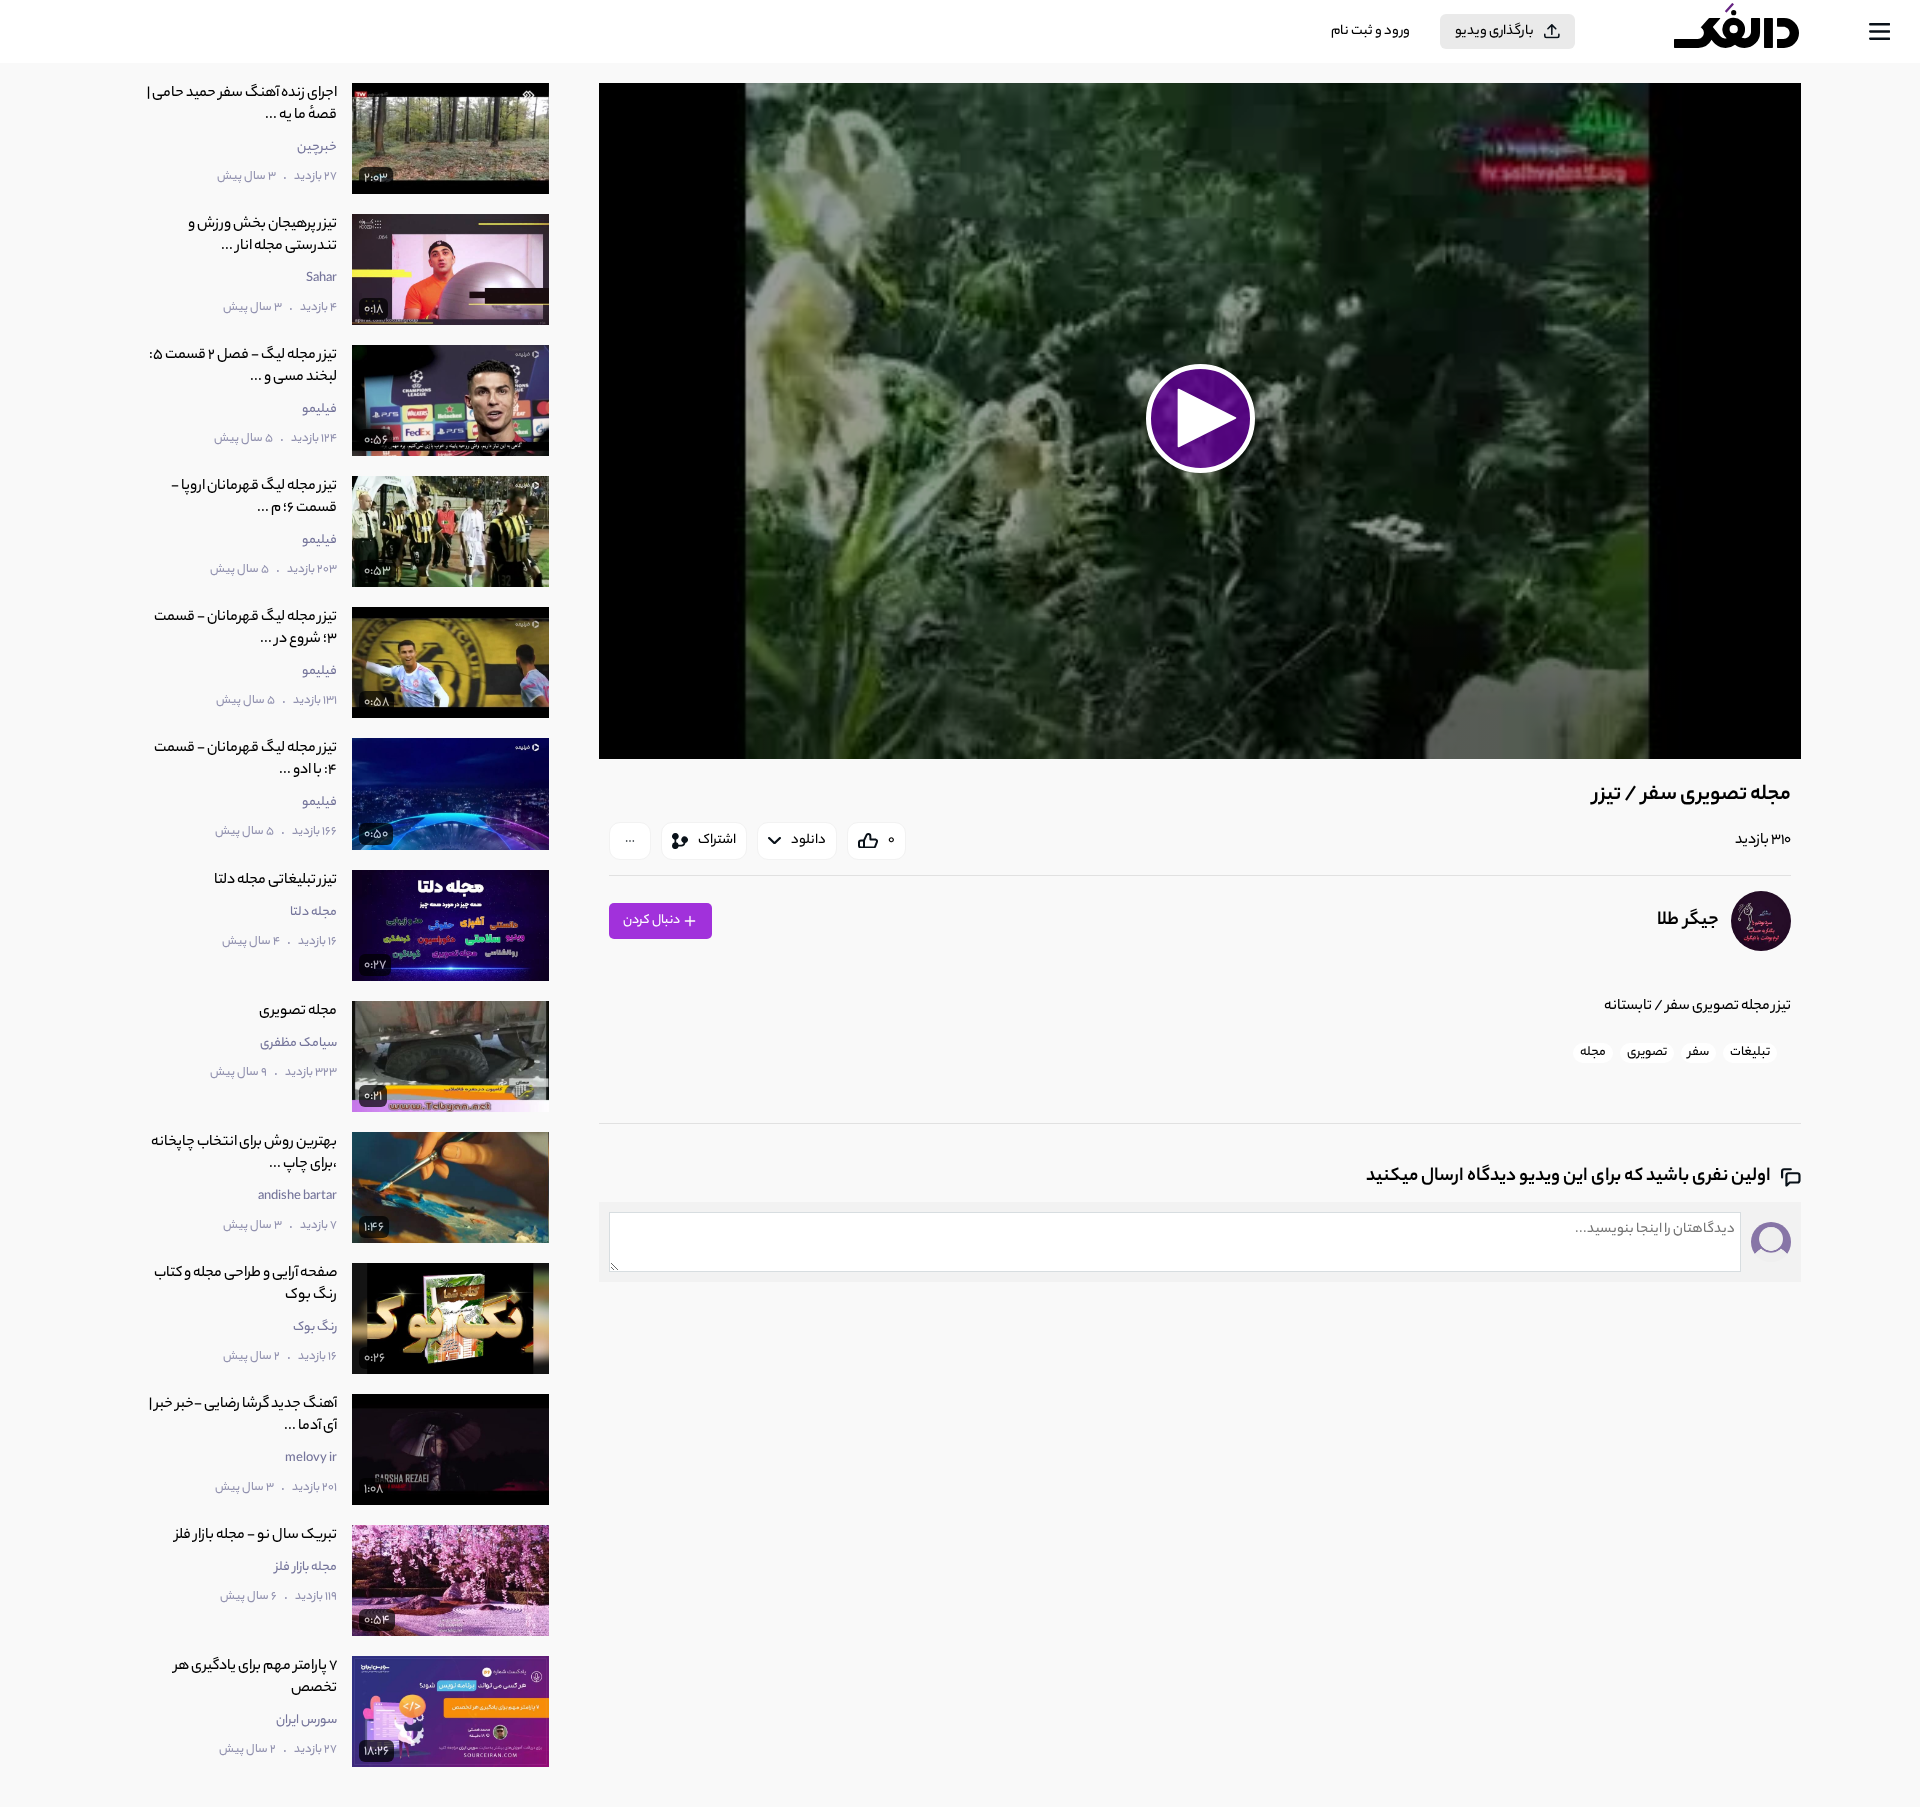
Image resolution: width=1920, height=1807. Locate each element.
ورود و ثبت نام (1370, 31)
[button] (1200, 418)
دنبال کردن (652, 920)
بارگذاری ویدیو (1494, 31)
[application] (1199, 421)
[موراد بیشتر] (630, 841)
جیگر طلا (1688, 921)
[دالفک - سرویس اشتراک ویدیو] (1754, 32)
